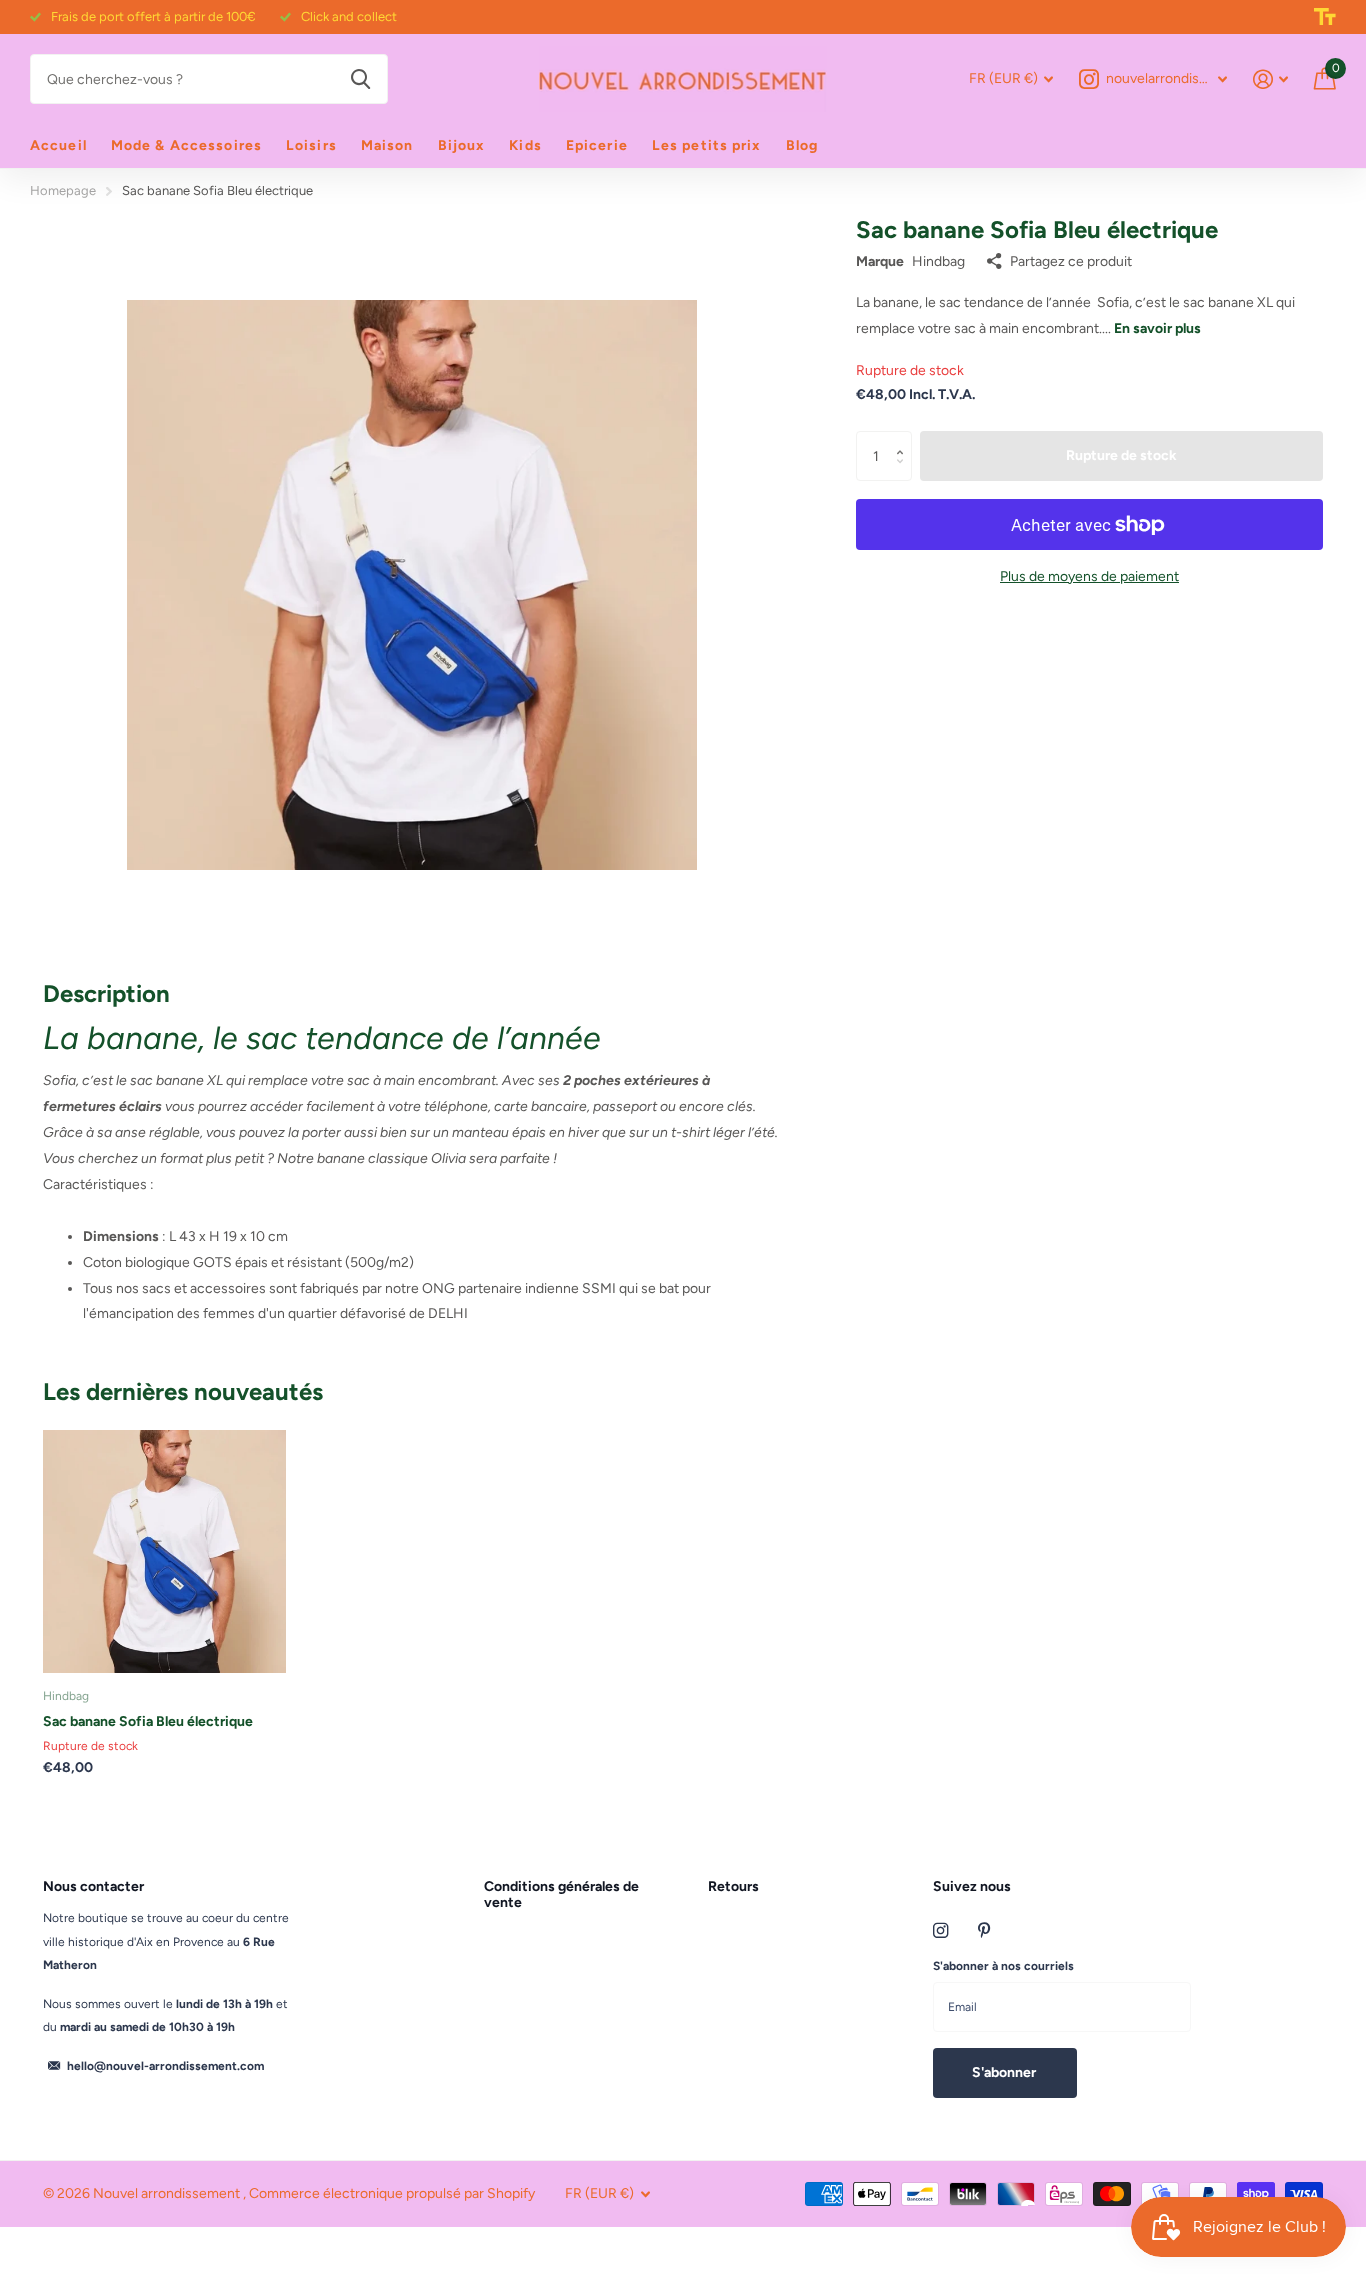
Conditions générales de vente (561, 1894)
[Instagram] (940, 1930)
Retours (733, 1886)
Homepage (63, 190)
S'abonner (1005, 2072)
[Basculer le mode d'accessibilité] (1325, 17)
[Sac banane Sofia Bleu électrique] (164, 1551)
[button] (904, 438)
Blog (802, 145)
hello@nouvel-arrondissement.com (165, 2066)
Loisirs (311, 145)
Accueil (58, 145)
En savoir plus (1157, 328)
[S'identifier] (1270, 79)
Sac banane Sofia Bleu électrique (148, 1721)
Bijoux (462, 145)
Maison (387, 145)
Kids (525, 145)
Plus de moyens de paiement (1089, 576)
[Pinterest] (984, 1930)
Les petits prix (707, 145)
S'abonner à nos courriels (1003, 1966)
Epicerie (597, 145)
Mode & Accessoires (186, 145)
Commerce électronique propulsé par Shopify (392, 2193)
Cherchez (360, 79)
